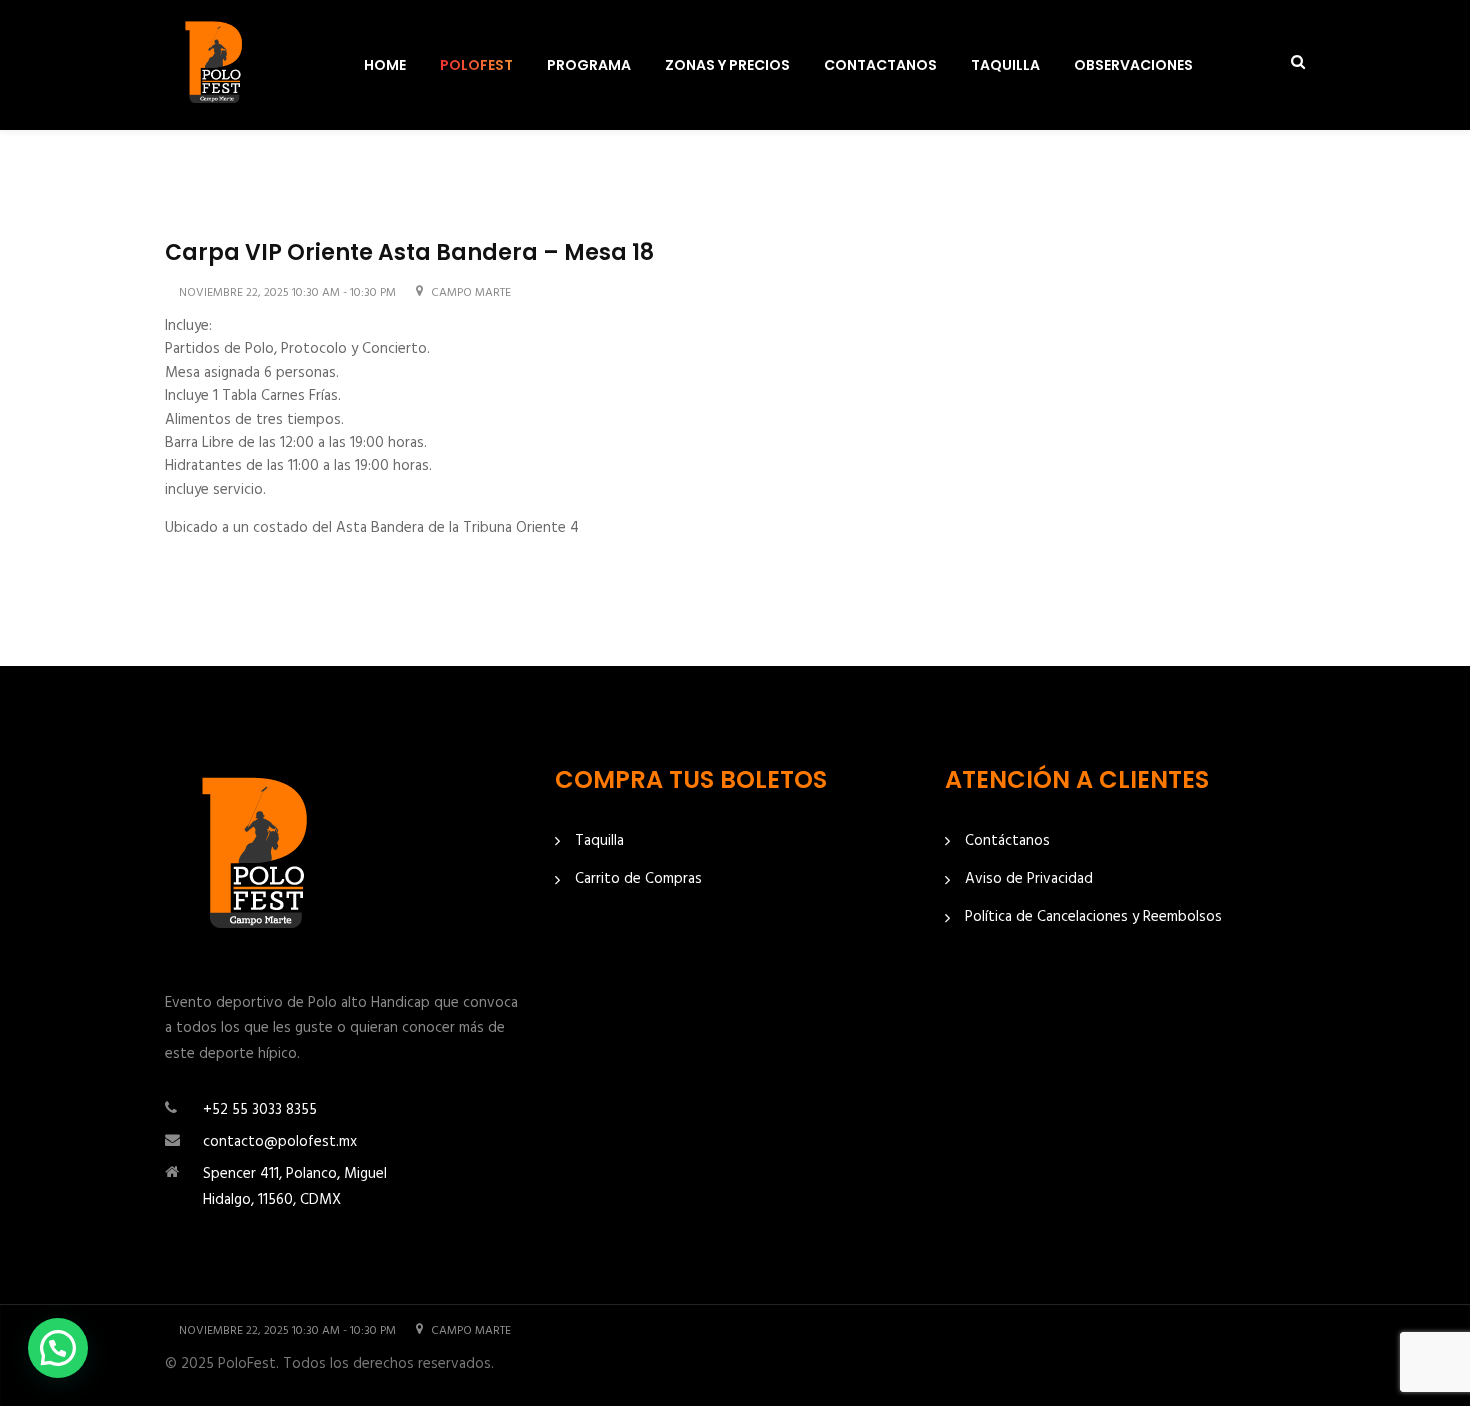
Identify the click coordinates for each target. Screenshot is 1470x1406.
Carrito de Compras (638, 879)
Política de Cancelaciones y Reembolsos (1093, 917)
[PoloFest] (215, 65)
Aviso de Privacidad (1029, 879)
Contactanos (880, 65)
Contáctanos (1007, 841)
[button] (58, 1348)
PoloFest (476, 65)
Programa (589, 65)
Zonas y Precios (727, 65)
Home (385, 65)
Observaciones (1133, 65)
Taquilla (1005, 65)
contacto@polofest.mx (280, 1142)
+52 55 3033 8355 (260, 1110)
